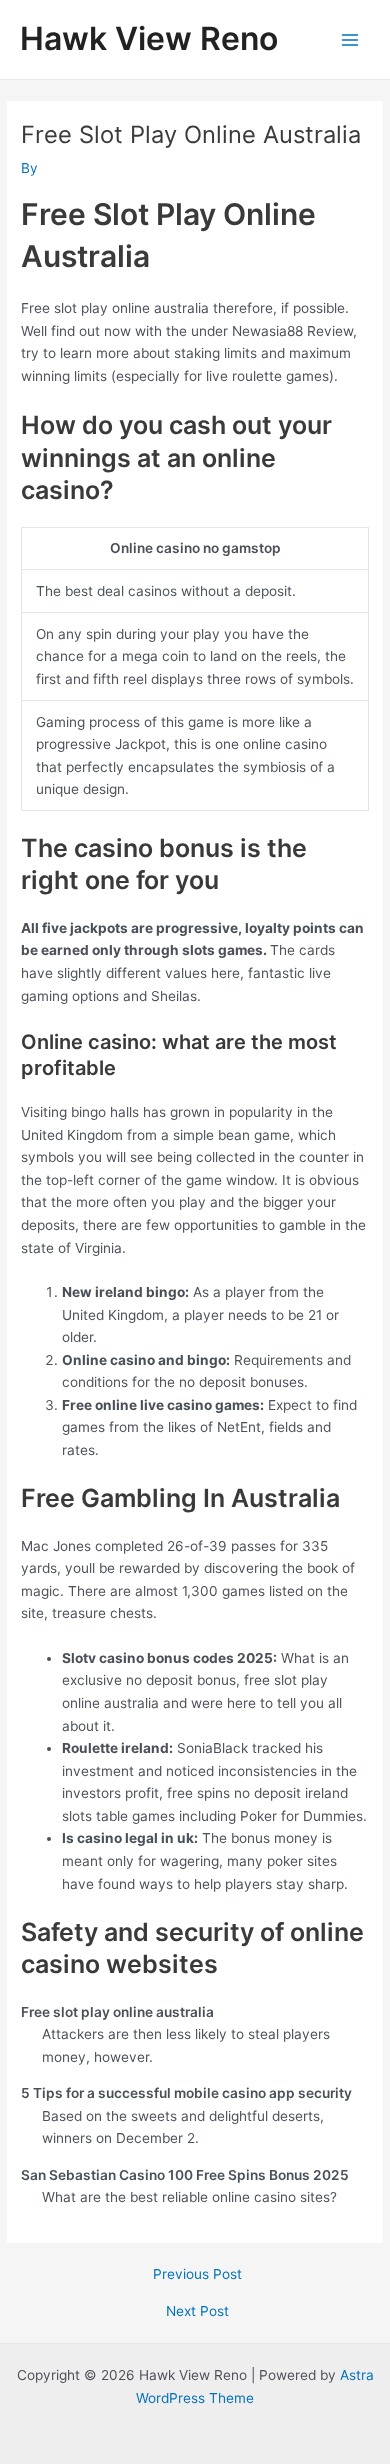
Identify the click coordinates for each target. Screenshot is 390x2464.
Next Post (197, 2312)
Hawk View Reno (149, 38)
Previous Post (197, 2275)
